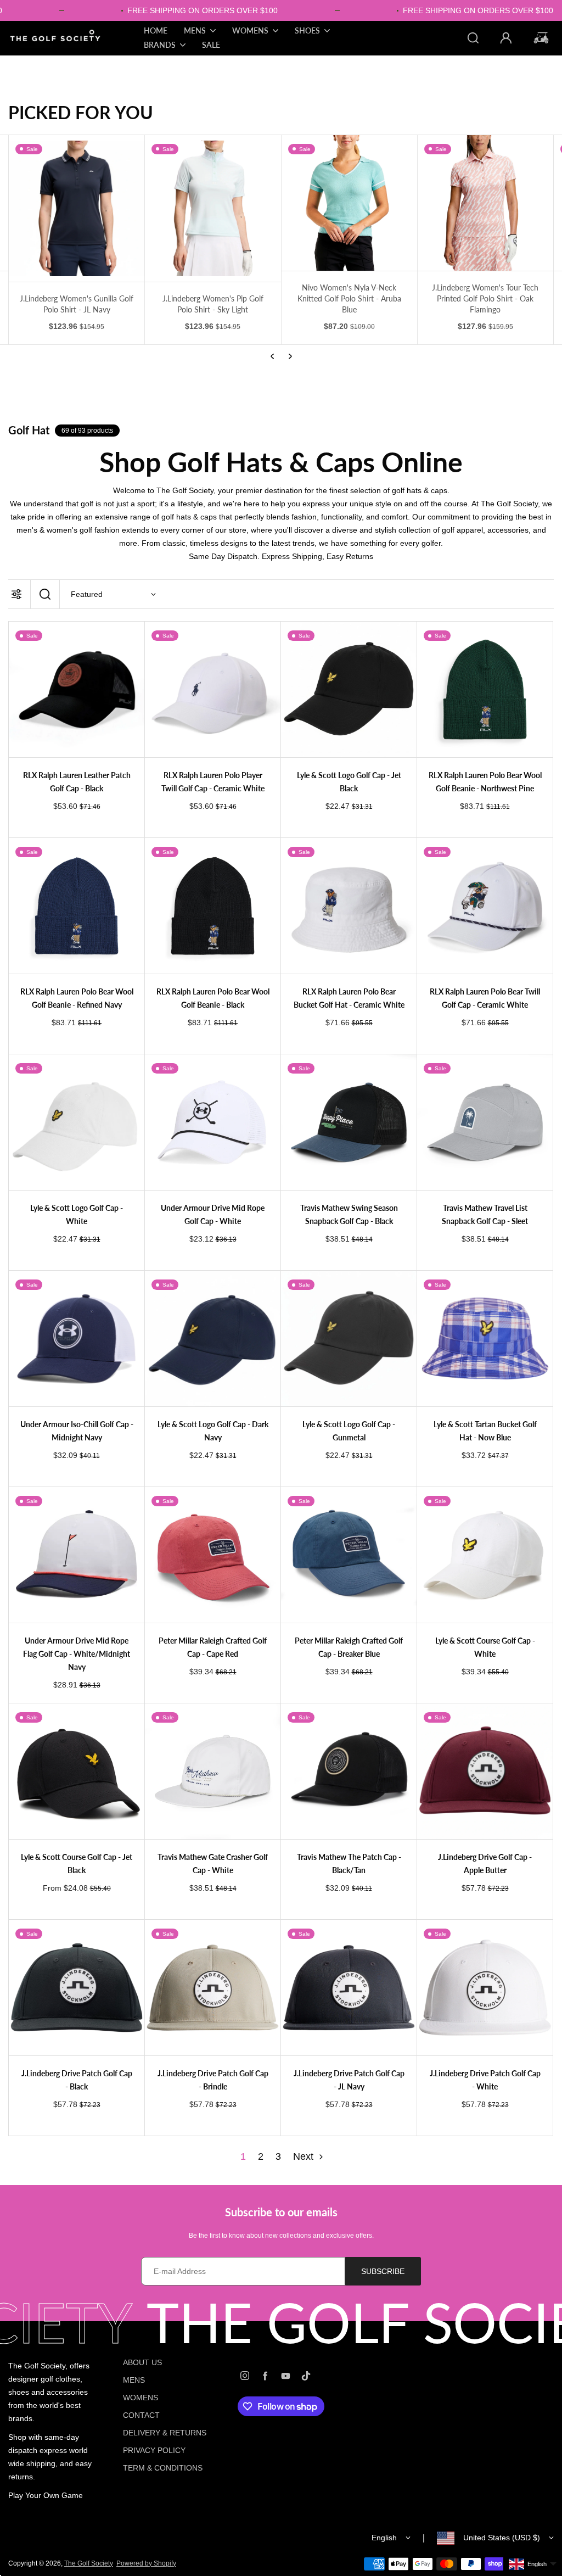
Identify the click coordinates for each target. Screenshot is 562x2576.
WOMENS (140, 2398)
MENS (134, 2380)
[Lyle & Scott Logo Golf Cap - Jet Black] (349, 689)
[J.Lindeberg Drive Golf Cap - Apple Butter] (485, 1771)
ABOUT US (142, 2362)
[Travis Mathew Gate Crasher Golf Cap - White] (213, 1771)
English (384, 2538)
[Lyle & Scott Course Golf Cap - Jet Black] (77, 1771)
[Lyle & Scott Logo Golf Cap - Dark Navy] (213, 1339)
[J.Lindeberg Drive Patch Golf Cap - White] (485, 1988)
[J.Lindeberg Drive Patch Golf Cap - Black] (77, 1988)
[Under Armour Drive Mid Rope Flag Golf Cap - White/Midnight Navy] (77, 1555)
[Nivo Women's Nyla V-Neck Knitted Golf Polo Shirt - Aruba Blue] (213, 203)
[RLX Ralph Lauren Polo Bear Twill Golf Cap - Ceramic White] (485, 906)
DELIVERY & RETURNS (165, 2433)
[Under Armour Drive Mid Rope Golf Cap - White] (213, 1122)
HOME (156, 30)
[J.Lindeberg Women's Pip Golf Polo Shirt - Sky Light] (77, 208)
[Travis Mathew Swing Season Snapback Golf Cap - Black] (349, 1122)
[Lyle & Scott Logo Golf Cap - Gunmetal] (349, 1339)
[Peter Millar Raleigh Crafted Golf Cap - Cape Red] (213, 1555)
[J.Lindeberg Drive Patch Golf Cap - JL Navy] (349, 1988)
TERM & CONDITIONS (163, 2468)
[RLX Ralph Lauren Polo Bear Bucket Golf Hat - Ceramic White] (349, 906)
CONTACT (141, 2415)
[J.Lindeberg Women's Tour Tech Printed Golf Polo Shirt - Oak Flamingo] (349, 203)
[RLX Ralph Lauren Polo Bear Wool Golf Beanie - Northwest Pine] (485, 689)
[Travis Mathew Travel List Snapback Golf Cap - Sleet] (485, 1122)
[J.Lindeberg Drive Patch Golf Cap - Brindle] (213, 1988)
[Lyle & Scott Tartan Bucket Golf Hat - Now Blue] (485, 1339)
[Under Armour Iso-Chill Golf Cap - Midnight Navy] (77, 1339)
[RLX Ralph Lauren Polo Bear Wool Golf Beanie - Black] (213, 906)
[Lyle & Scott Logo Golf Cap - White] (77, 1122)
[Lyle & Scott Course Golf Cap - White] (485, 1555)
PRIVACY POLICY (154, 2450)
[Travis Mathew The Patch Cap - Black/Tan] (349, 1771)
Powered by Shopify (146, 2563)
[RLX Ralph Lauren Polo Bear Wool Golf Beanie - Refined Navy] (77, 906)
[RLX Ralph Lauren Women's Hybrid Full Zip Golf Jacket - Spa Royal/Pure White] (485, 203)
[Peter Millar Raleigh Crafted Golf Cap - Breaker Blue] (349, 1555)
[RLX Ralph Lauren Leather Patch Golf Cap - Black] (77, 689)
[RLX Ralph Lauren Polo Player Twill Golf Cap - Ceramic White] (213, 689)
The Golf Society (89, 2563)
